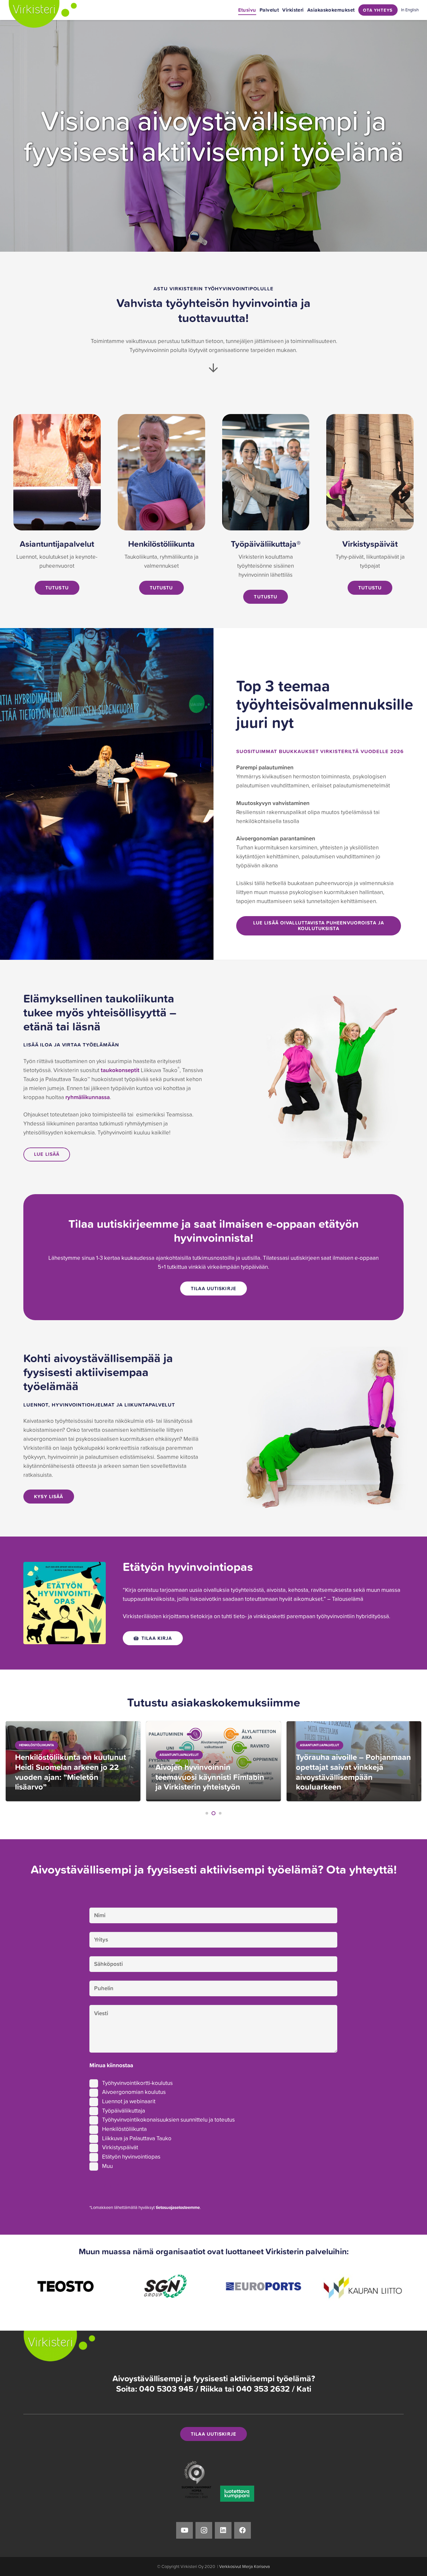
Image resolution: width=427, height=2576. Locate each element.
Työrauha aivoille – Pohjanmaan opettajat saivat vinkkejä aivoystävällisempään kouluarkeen (213, 1772)
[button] (207, 1813)
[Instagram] (204, 2530)
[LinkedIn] (223, 2530)
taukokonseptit (120, 1070)
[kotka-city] (363, 2286)
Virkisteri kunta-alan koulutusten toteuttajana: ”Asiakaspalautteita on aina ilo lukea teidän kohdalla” (350, 1772)
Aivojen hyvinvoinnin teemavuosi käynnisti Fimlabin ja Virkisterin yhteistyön (69, 1777)
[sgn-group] (65, 2286)
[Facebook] (243, 2530)
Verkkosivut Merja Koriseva (245, 2566)
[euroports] (164, 2286)
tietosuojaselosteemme (178, 2207)
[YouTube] (184, 2530)
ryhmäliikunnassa (88, 1097)
